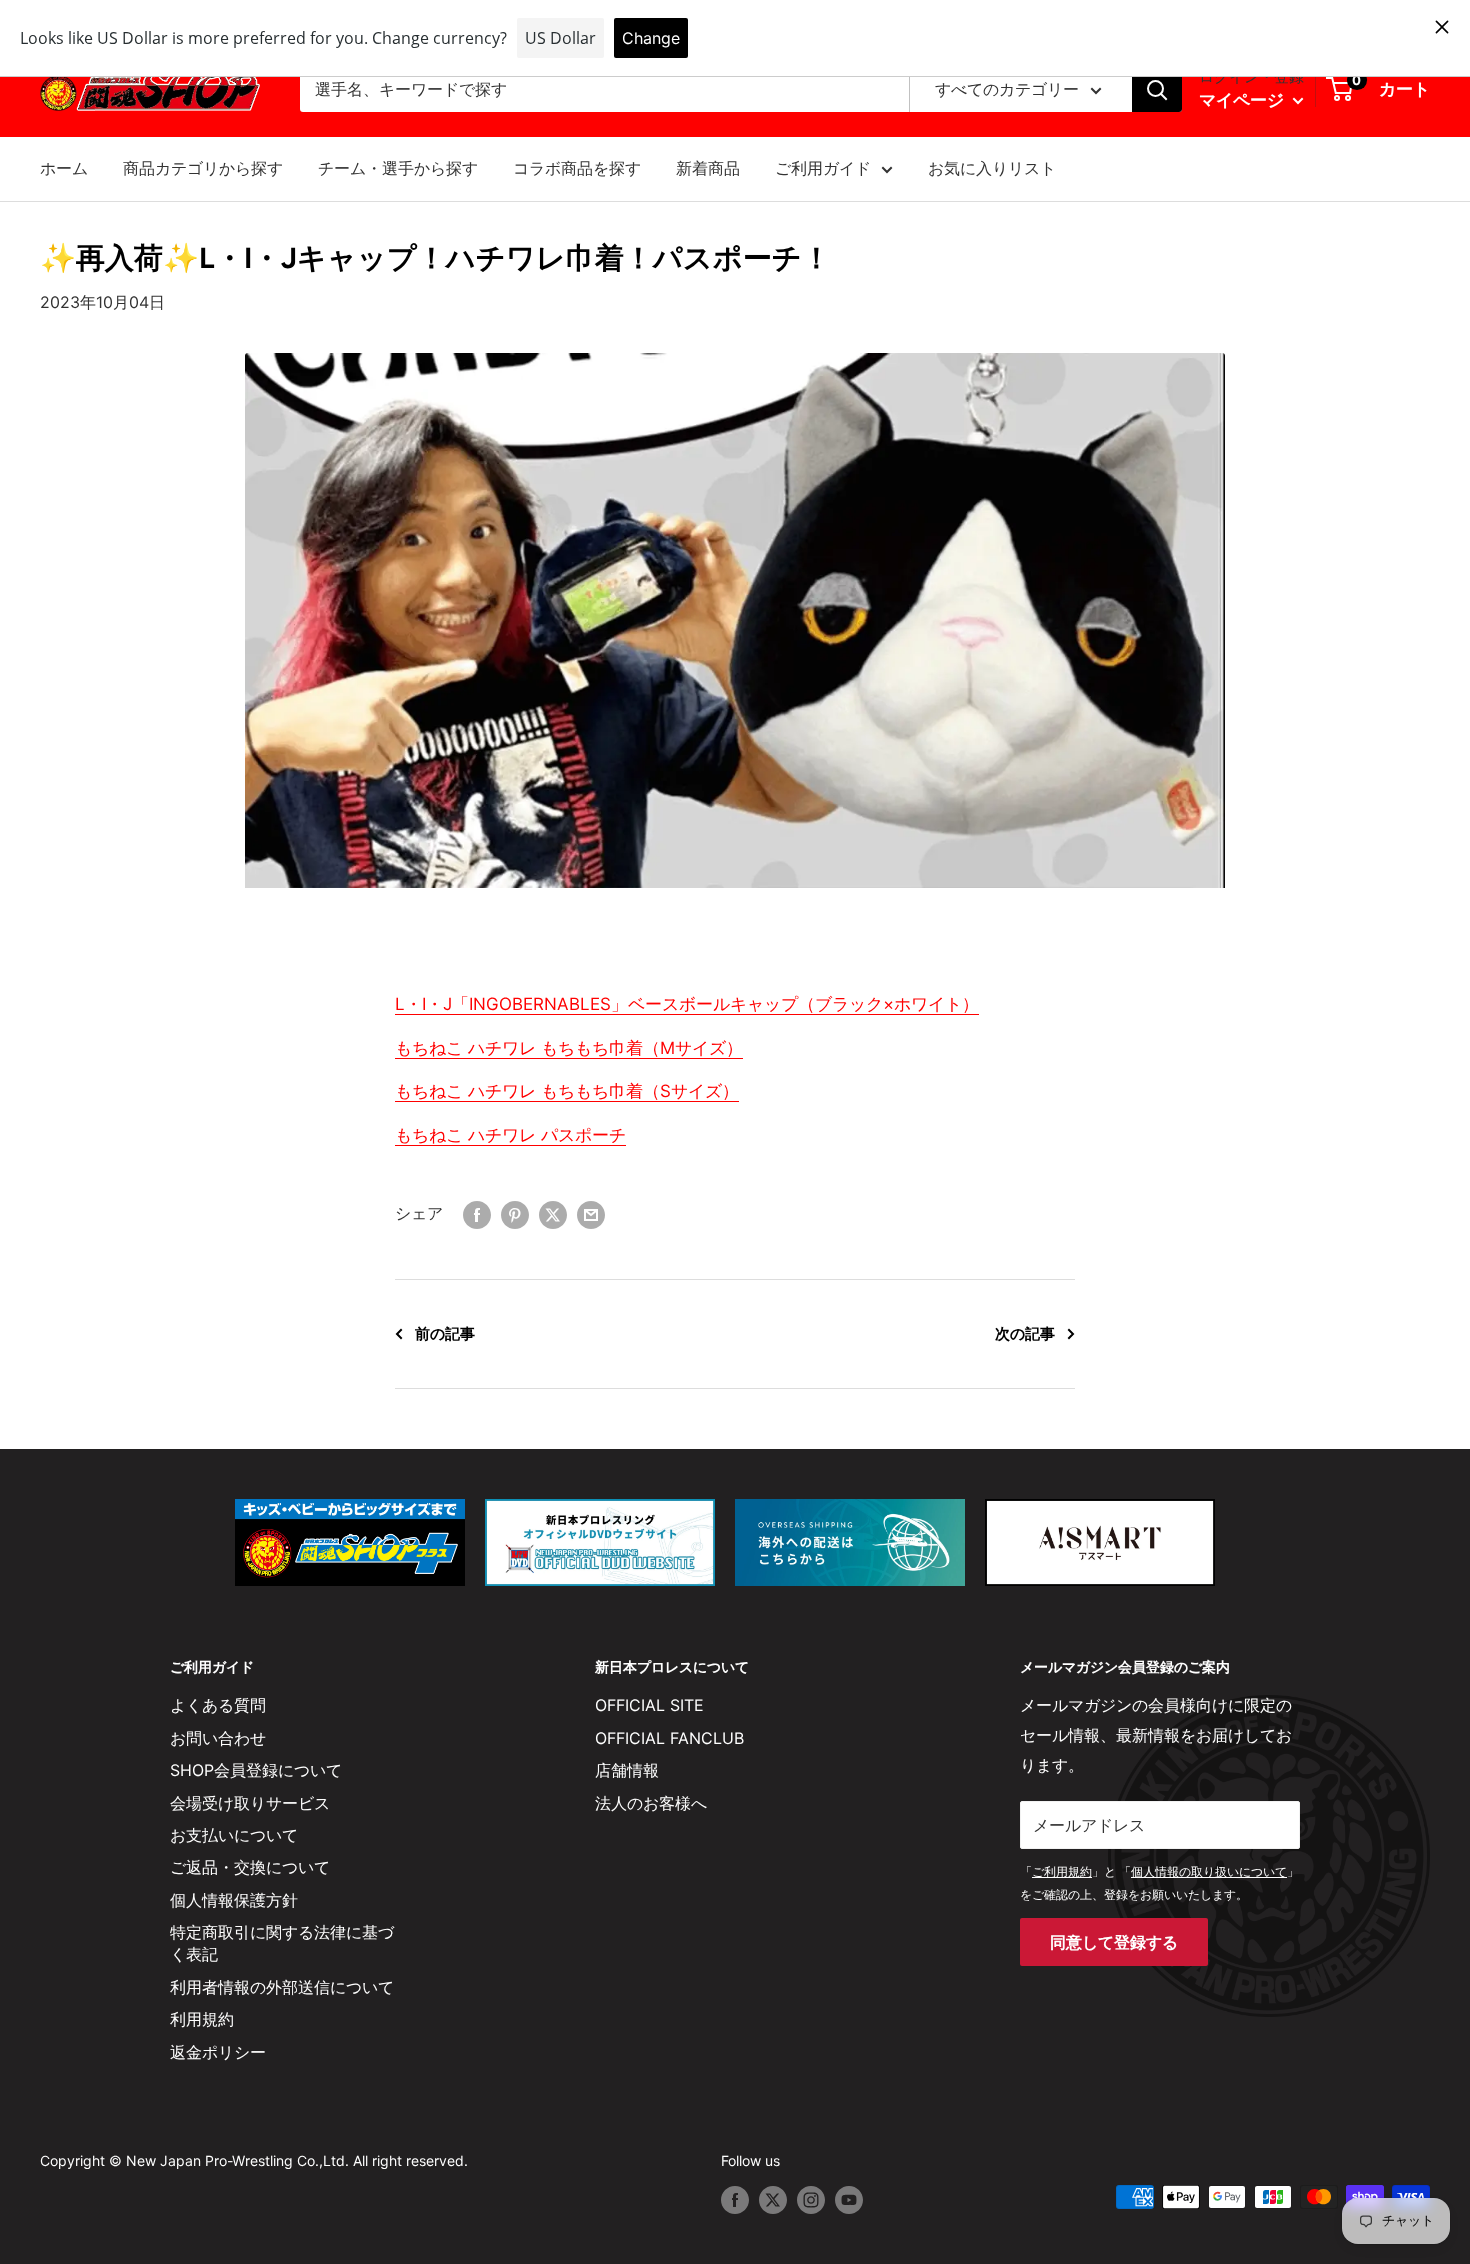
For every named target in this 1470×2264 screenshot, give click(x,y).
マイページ (1243, 100)
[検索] (1157, 90)
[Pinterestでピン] (515, 1214)
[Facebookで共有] (477, 1214)
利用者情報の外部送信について (282, 1987)
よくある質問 (218, 1705)
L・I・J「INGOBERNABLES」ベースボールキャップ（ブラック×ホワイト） (687, 1004)
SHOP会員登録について (256, 1770)
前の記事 (445, 1333)
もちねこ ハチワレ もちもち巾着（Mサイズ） (569, 1048)
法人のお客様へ (651, 1803)
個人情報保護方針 (234, 1900)
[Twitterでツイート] (553, 1214)
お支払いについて (234, 1835)
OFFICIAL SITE (649, 1705)
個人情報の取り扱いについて (1209, 1871)
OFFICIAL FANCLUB (669, 1738)
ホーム (64, 168)
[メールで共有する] (591, 1214)
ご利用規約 (1062, 1871)
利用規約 (202, 2019)
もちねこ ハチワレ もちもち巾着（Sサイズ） (567, 1091)
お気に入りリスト (992, 168)
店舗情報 (627, 1770)
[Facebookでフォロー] (735, 2199)
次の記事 (1025, 1333)
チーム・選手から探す (398, 168)
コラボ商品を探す (577, 168)
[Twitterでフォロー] (773, 2199)
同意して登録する (1114, 1942)
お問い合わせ (218, 1738)
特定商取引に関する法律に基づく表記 (282, 1943)
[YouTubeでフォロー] (849, 2199)
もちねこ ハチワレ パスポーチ (510, 1135)
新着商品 (708, 168)
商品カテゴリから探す (203, 168)
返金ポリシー (218, 2052)
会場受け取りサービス (250, 1803)
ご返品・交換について (250, 1867)
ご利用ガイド (823, 168)
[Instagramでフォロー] (811, 2199)
